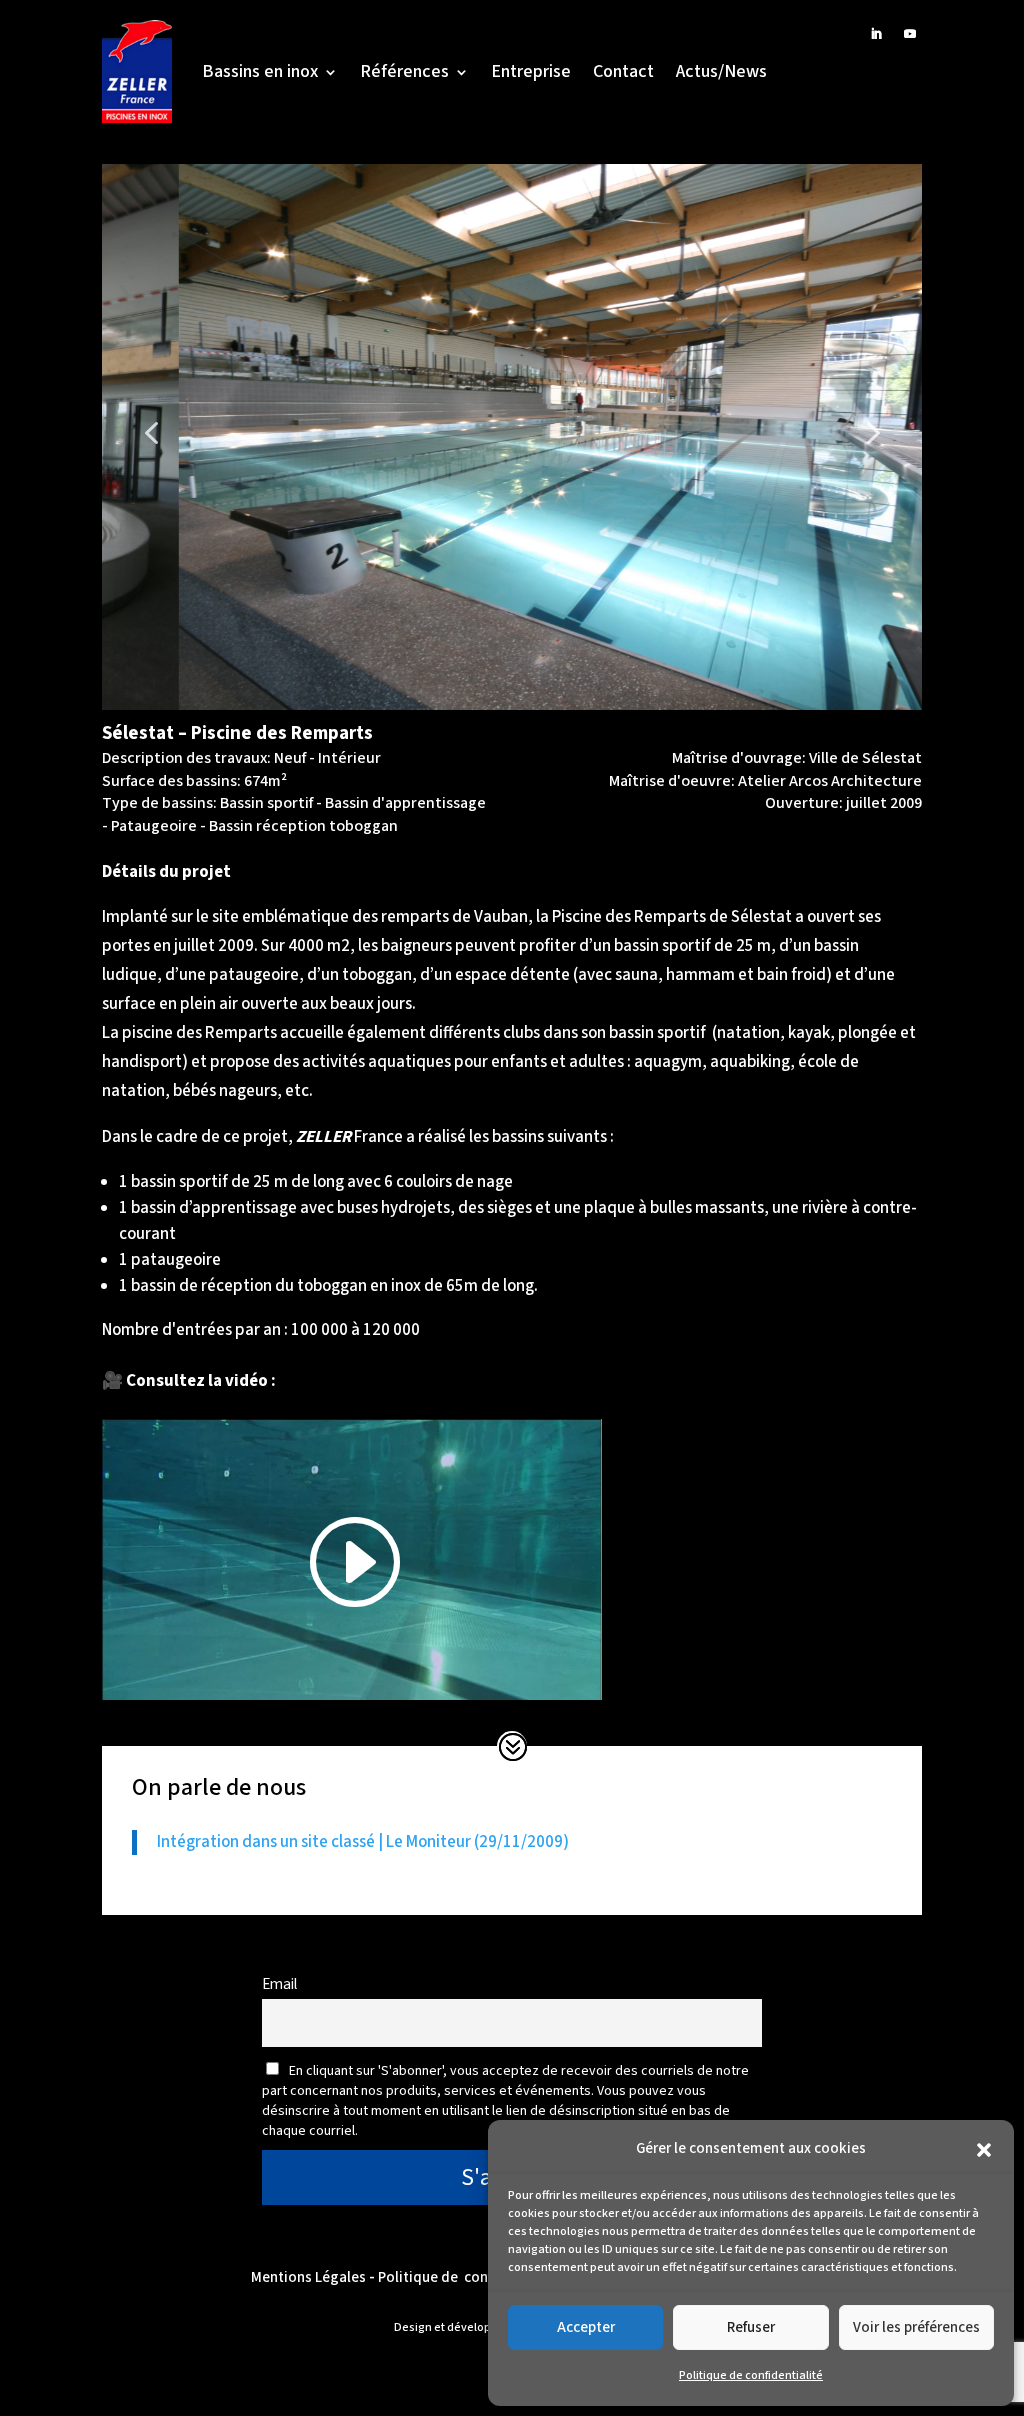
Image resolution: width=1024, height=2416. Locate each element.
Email (279, 1984)
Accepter (586, 2327)
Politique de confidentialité (751, 2375)
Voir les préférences (916, 2327)
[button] (984, 2150)
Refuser (751, 2327)
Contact (623, 71)
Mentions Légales (308, 2277)
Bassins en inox (260, 71)
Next (857, 417)
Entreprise (531, 71)
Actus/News (721, 71)
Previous (137, 417)
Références (404, 71)
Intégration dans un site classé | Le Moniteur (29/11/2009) (363, 1842)
